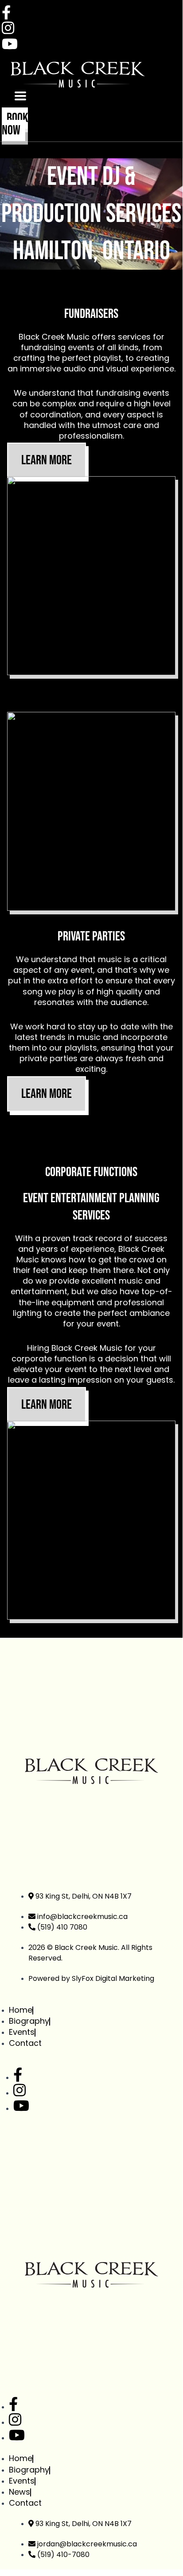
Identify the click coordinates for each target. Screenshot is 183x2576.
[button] (21, 96)
